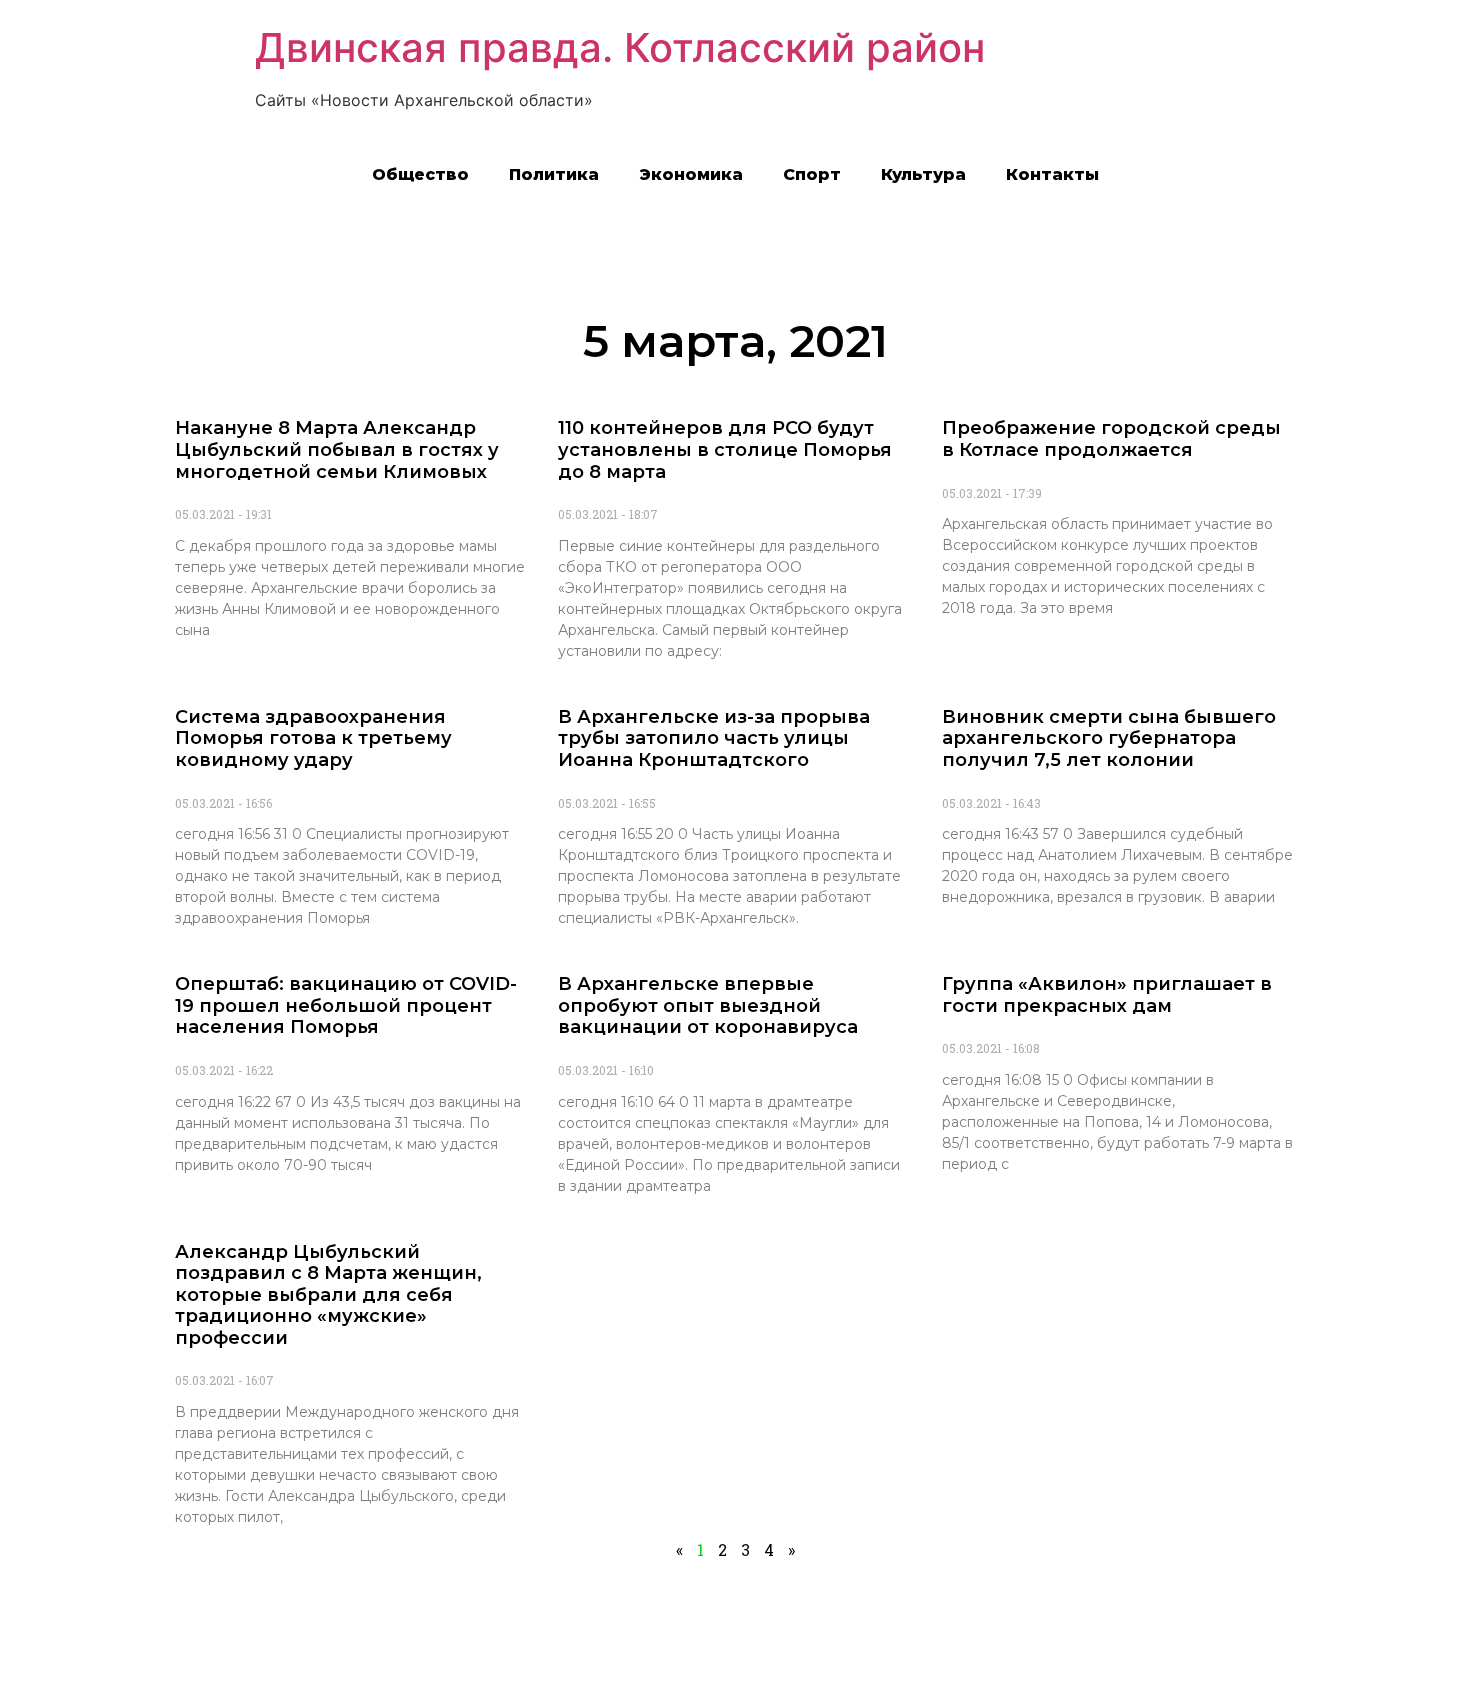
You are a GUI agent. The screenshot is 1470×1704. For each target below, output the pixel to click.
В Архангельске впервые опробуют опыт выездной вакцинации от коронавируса (708, 1005)
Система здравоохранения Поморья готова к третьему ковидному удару (313, 738)
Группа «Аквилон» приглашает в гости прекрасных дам (1107, 995)
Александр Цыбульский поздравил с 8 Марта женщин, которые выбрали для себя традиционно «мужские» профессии (328, 1295)
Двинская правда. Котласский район (620, 47)
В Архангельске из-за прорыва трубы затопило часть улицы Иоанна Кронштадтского (714, 738)
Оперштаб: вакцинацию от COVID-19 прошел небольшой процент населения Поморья (346, 1005)
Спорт (812, 174)
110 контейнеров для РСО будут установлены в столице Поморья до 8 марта (725, 449)
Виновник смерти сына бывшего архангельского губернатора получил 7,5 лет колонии (1109, 738)
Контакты (1052, 174)
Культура (923, 174)
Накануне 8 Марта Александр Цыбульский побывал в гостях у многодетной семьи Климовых (337, 449)
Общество (420, 174)
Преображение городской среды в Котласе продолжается (1111, 439)
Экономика (691, 174)
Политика (554, 174)
